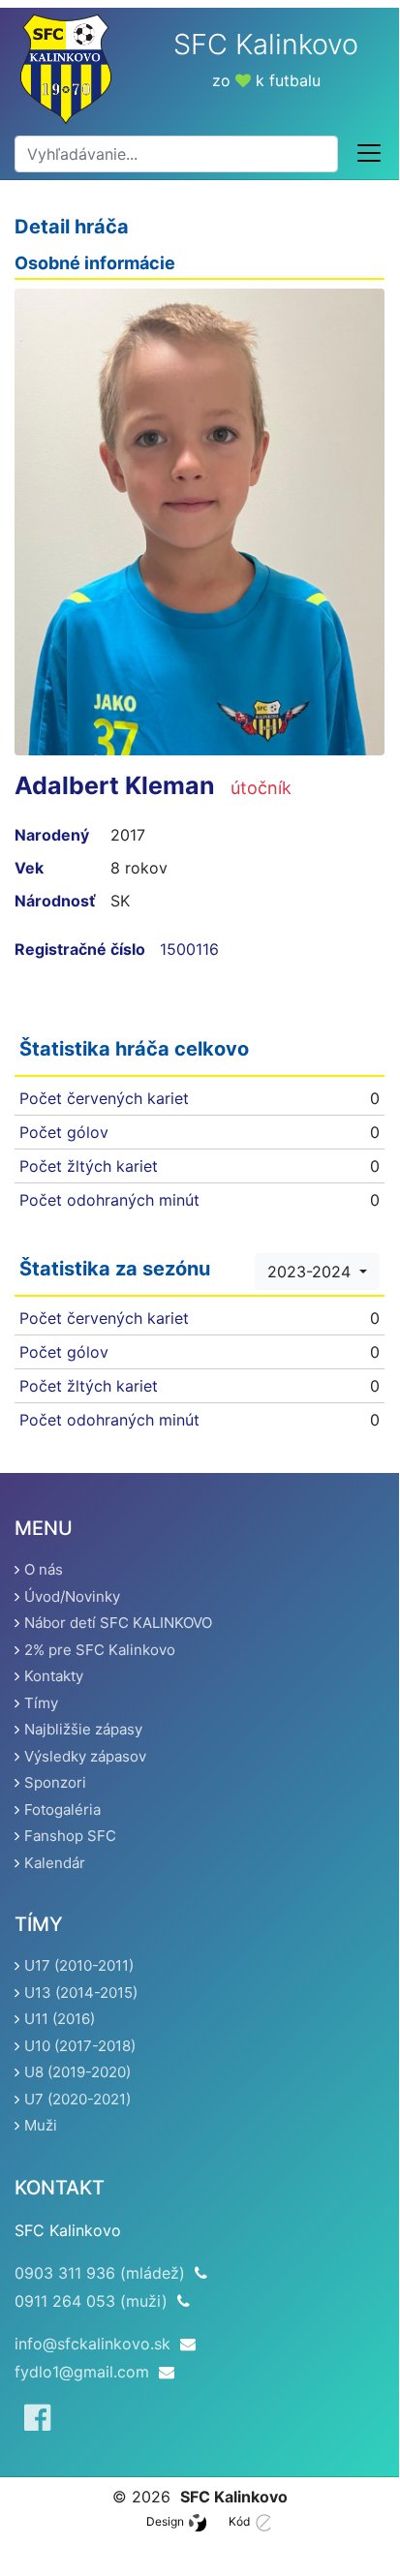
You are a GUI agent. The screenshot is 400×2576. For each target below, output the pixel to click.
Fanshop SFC (70, 1836)
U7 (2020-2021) (77, 2099)
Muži (41, 2125)
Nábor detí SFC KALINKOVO (118, 1623)
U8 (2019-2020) (77, 2072)
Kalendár (55, 1863)
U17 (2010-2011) (79, 1965)
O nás (44, 1569)
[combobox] (176, 154)
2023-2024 (311, 1272)
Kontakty (54, 1676)
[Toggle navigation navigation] (369, 154)
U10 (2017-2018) (80, 2046)
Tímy (41, 1703)
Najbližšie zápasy (83, 1729)
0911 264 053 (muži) (91, 2301)
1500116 (189, 949)
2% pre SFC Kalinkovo (100, 1650)
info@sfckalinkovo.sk (92, 2344)
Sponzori (55, 1782)
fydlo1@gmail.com (82, 2372)
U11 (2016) (60, 2019)
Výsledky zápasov (85, 1756)
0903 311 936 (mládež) (100, 2273)
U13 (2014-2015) (81, 1993)
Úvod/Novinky (72, 1596)
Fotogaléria (62, 1809)
